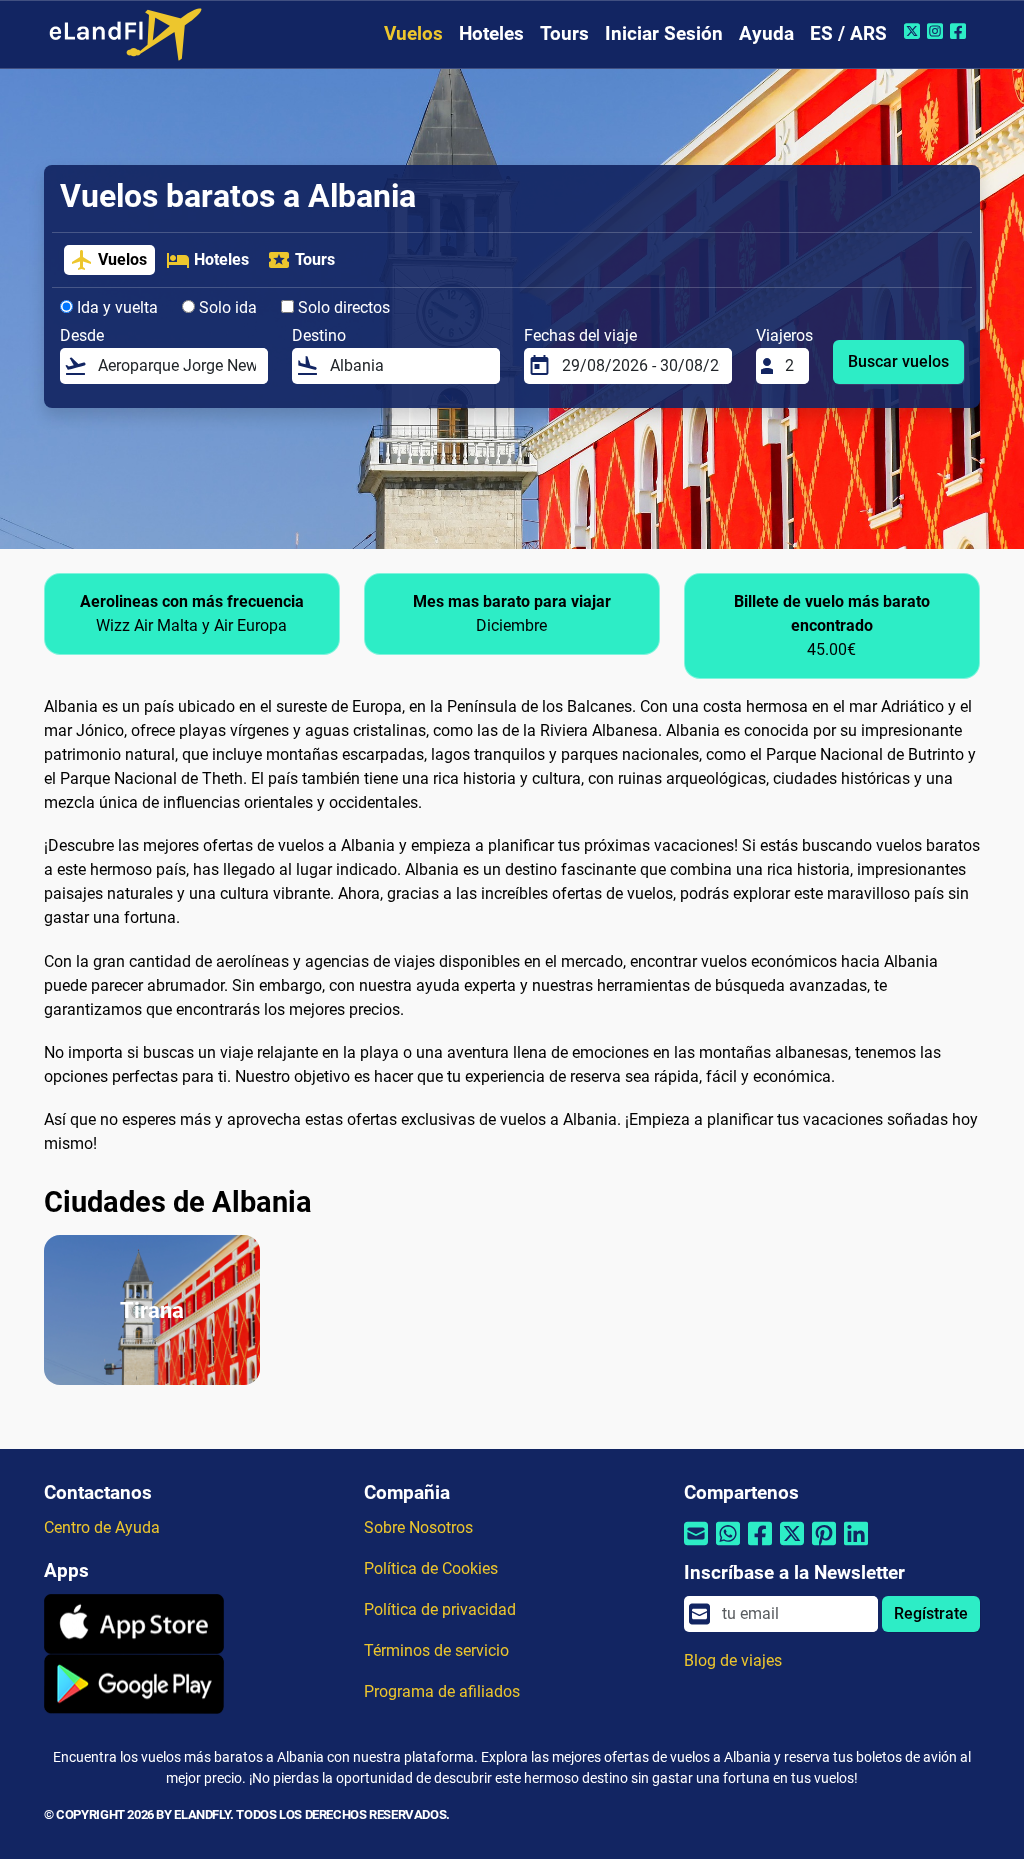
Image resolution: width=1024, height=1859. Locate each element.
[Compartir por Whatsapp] (728, 1546)
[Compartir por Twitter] (792, 1546)
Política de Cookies (431, 1568)
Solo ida (226, 307)
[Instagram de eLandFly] (937, 31)
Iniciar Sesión (664, 33)
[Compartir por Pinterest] (824, 1546)
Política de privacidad (440, 1609)
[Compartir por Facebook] (760, 1546)
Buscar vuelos (898, 361)
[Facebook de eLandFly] (960, 31)
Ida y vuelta (115, 307)
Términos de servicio (436, 1650)
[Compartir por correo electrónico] (696, 1546)
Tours (564, 33)
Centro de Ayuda (102, 1527)
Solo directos (342, 307)
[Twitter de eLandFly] (914, 31)
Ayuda (766, 33)
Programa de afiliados (442, 1691)
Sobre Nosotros (418, 1527)
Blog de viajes (733, 1660)
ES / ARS (848, 33)
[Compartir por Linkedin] (856, 1546)
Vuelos (413, 33)
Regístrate (931, 1613)
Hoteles (491, 33)
